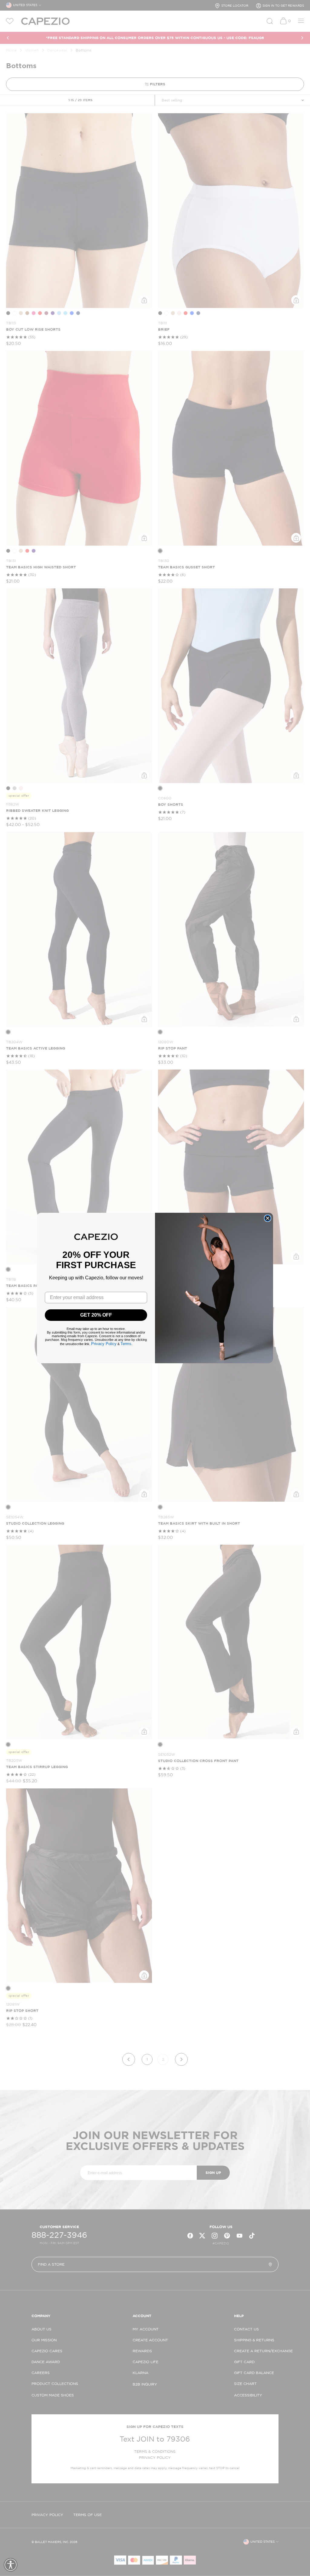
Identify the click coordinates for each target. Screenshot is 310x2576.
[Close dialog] (268, 1218)
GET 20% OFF (96, 1315)
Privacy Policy (104, 1344)
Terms (126, 1344)
